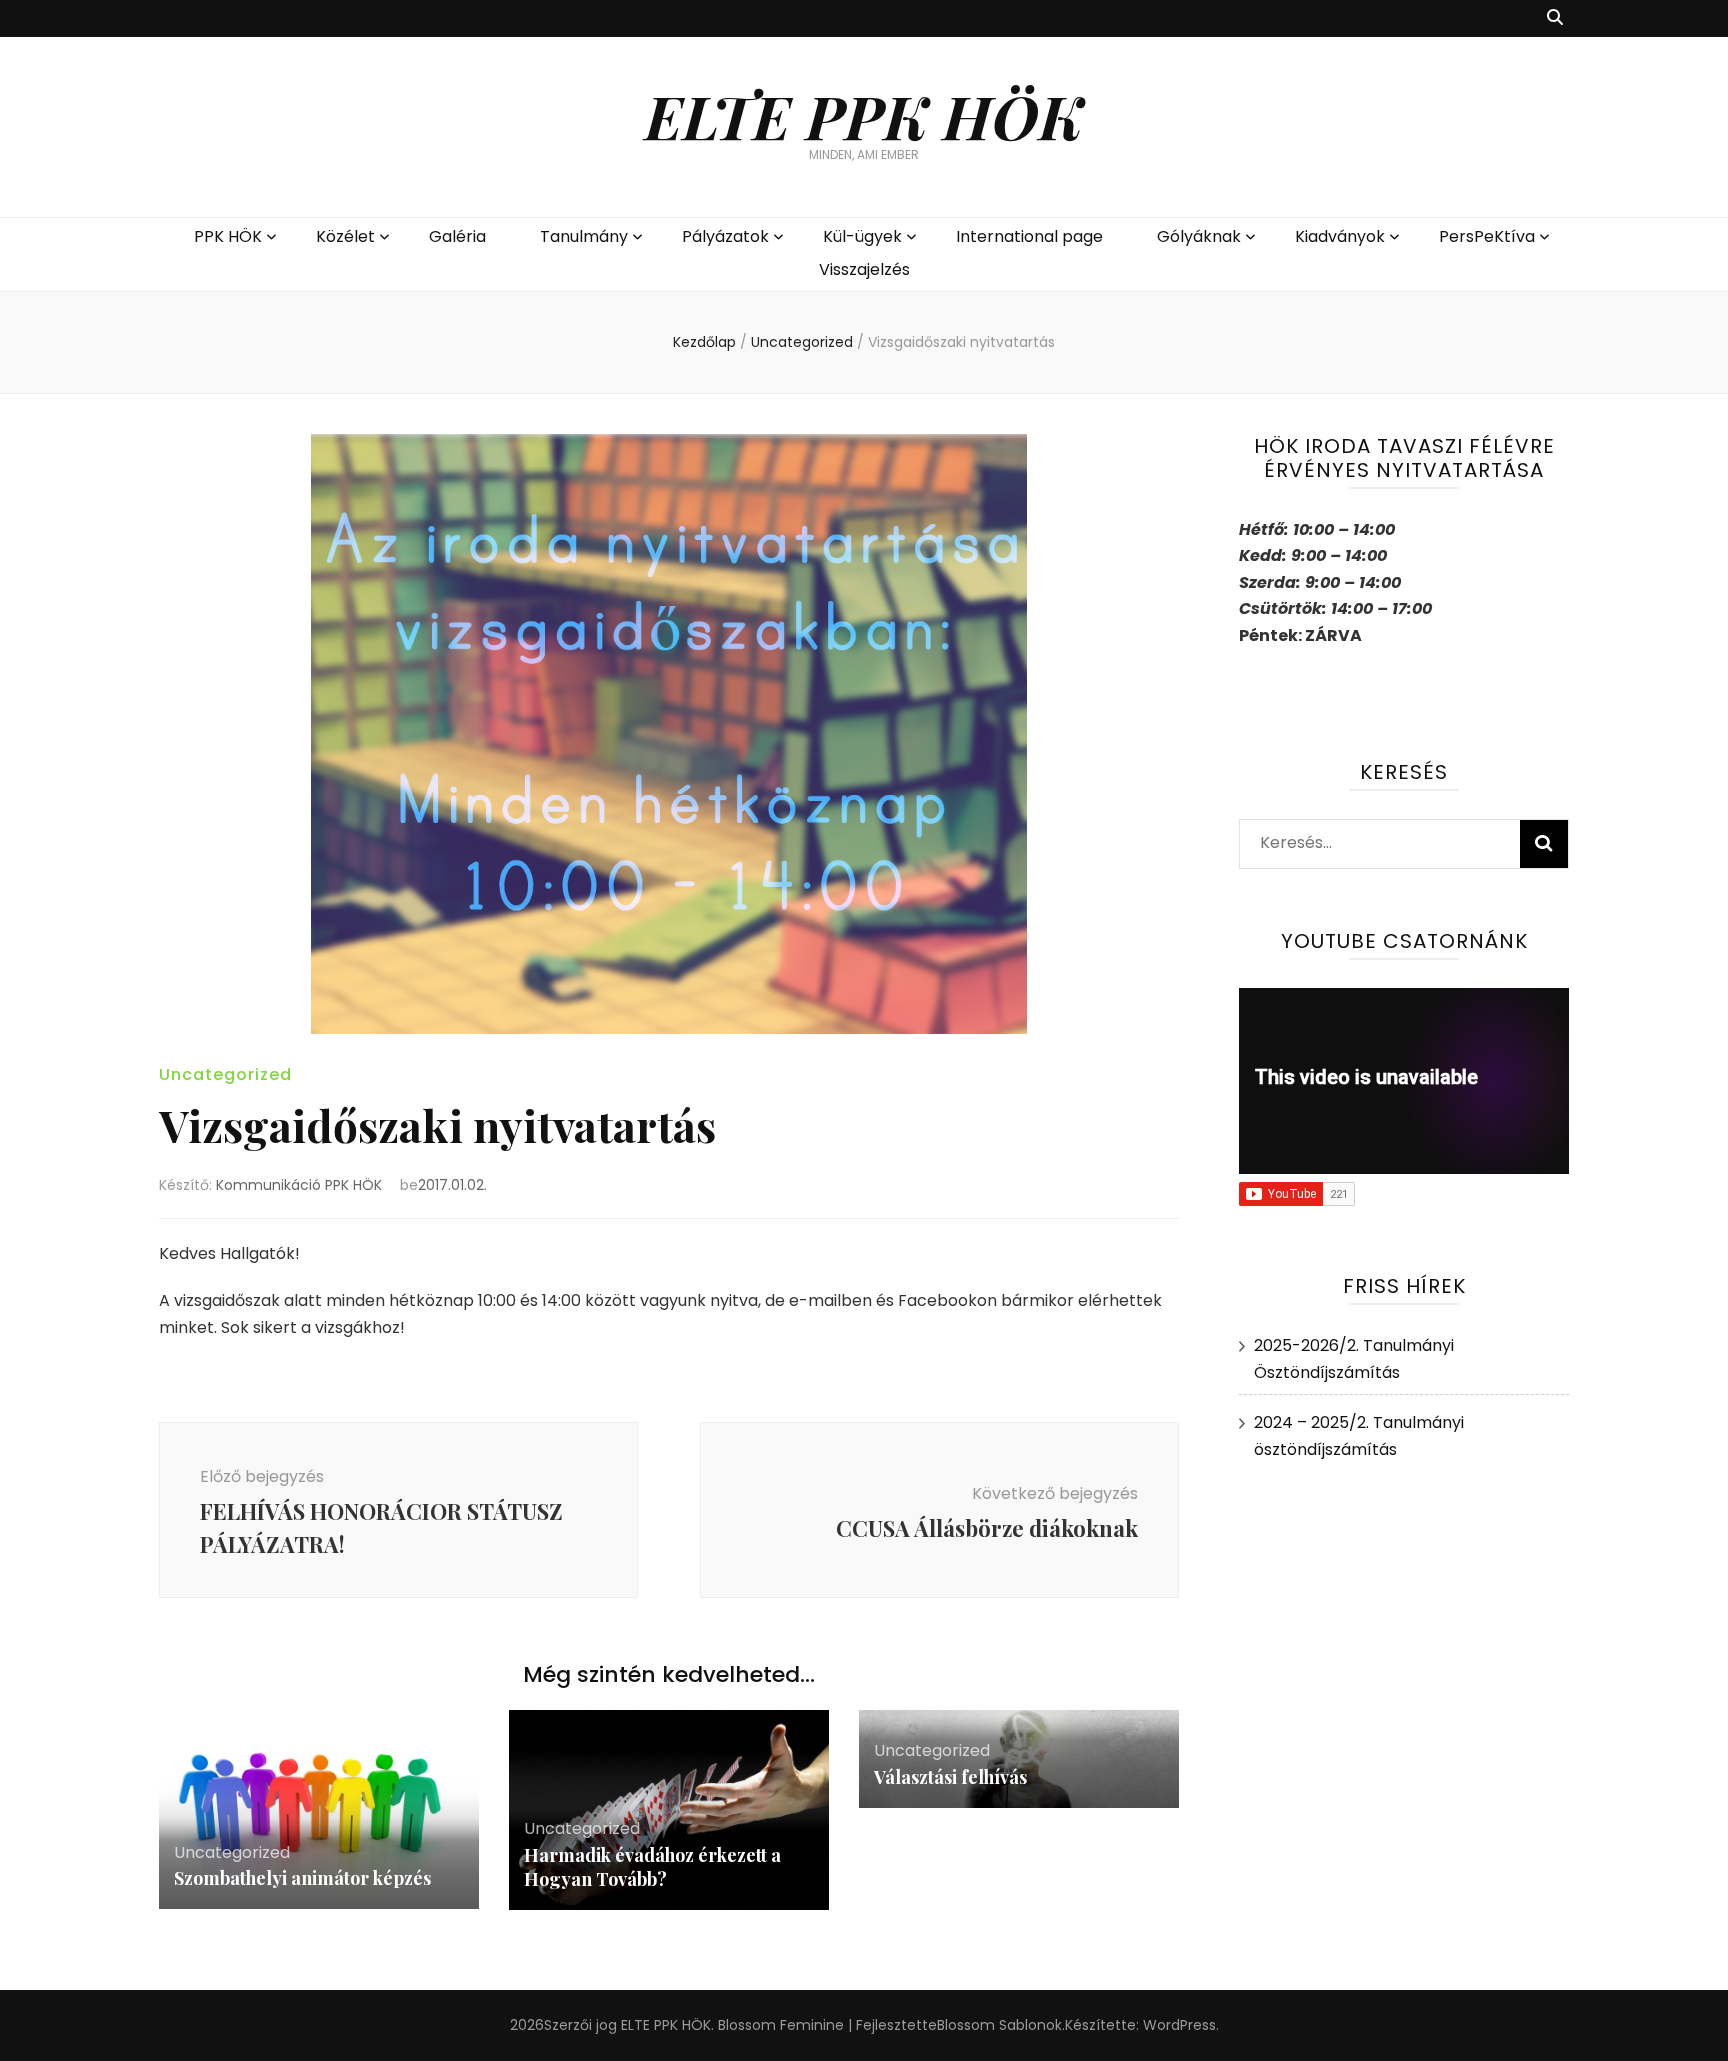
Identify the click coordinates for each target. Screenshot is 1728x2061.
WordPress (1179, 2025)
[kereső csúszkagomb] (1555, 18)
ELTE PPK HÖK (864, 115)
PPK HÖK (228, 236)
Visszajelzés (864, 269)
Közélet (345, 236)
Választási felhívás (950, 1777)
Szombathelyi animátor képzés (302, 1878)
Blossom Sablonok (999, 2025)
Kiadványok (1340, 236)
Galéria (457, 236)
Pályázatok (725, 236)
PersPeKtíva (1487, 236)
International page (1029, 236)
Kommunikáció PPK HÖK (299, 1185)
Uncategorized (225, 1074)
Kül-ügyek (862, 236)
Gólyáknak (1199, 236)
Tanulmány (584, 236)
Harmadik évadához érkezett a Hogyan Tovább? (652, 1867)
